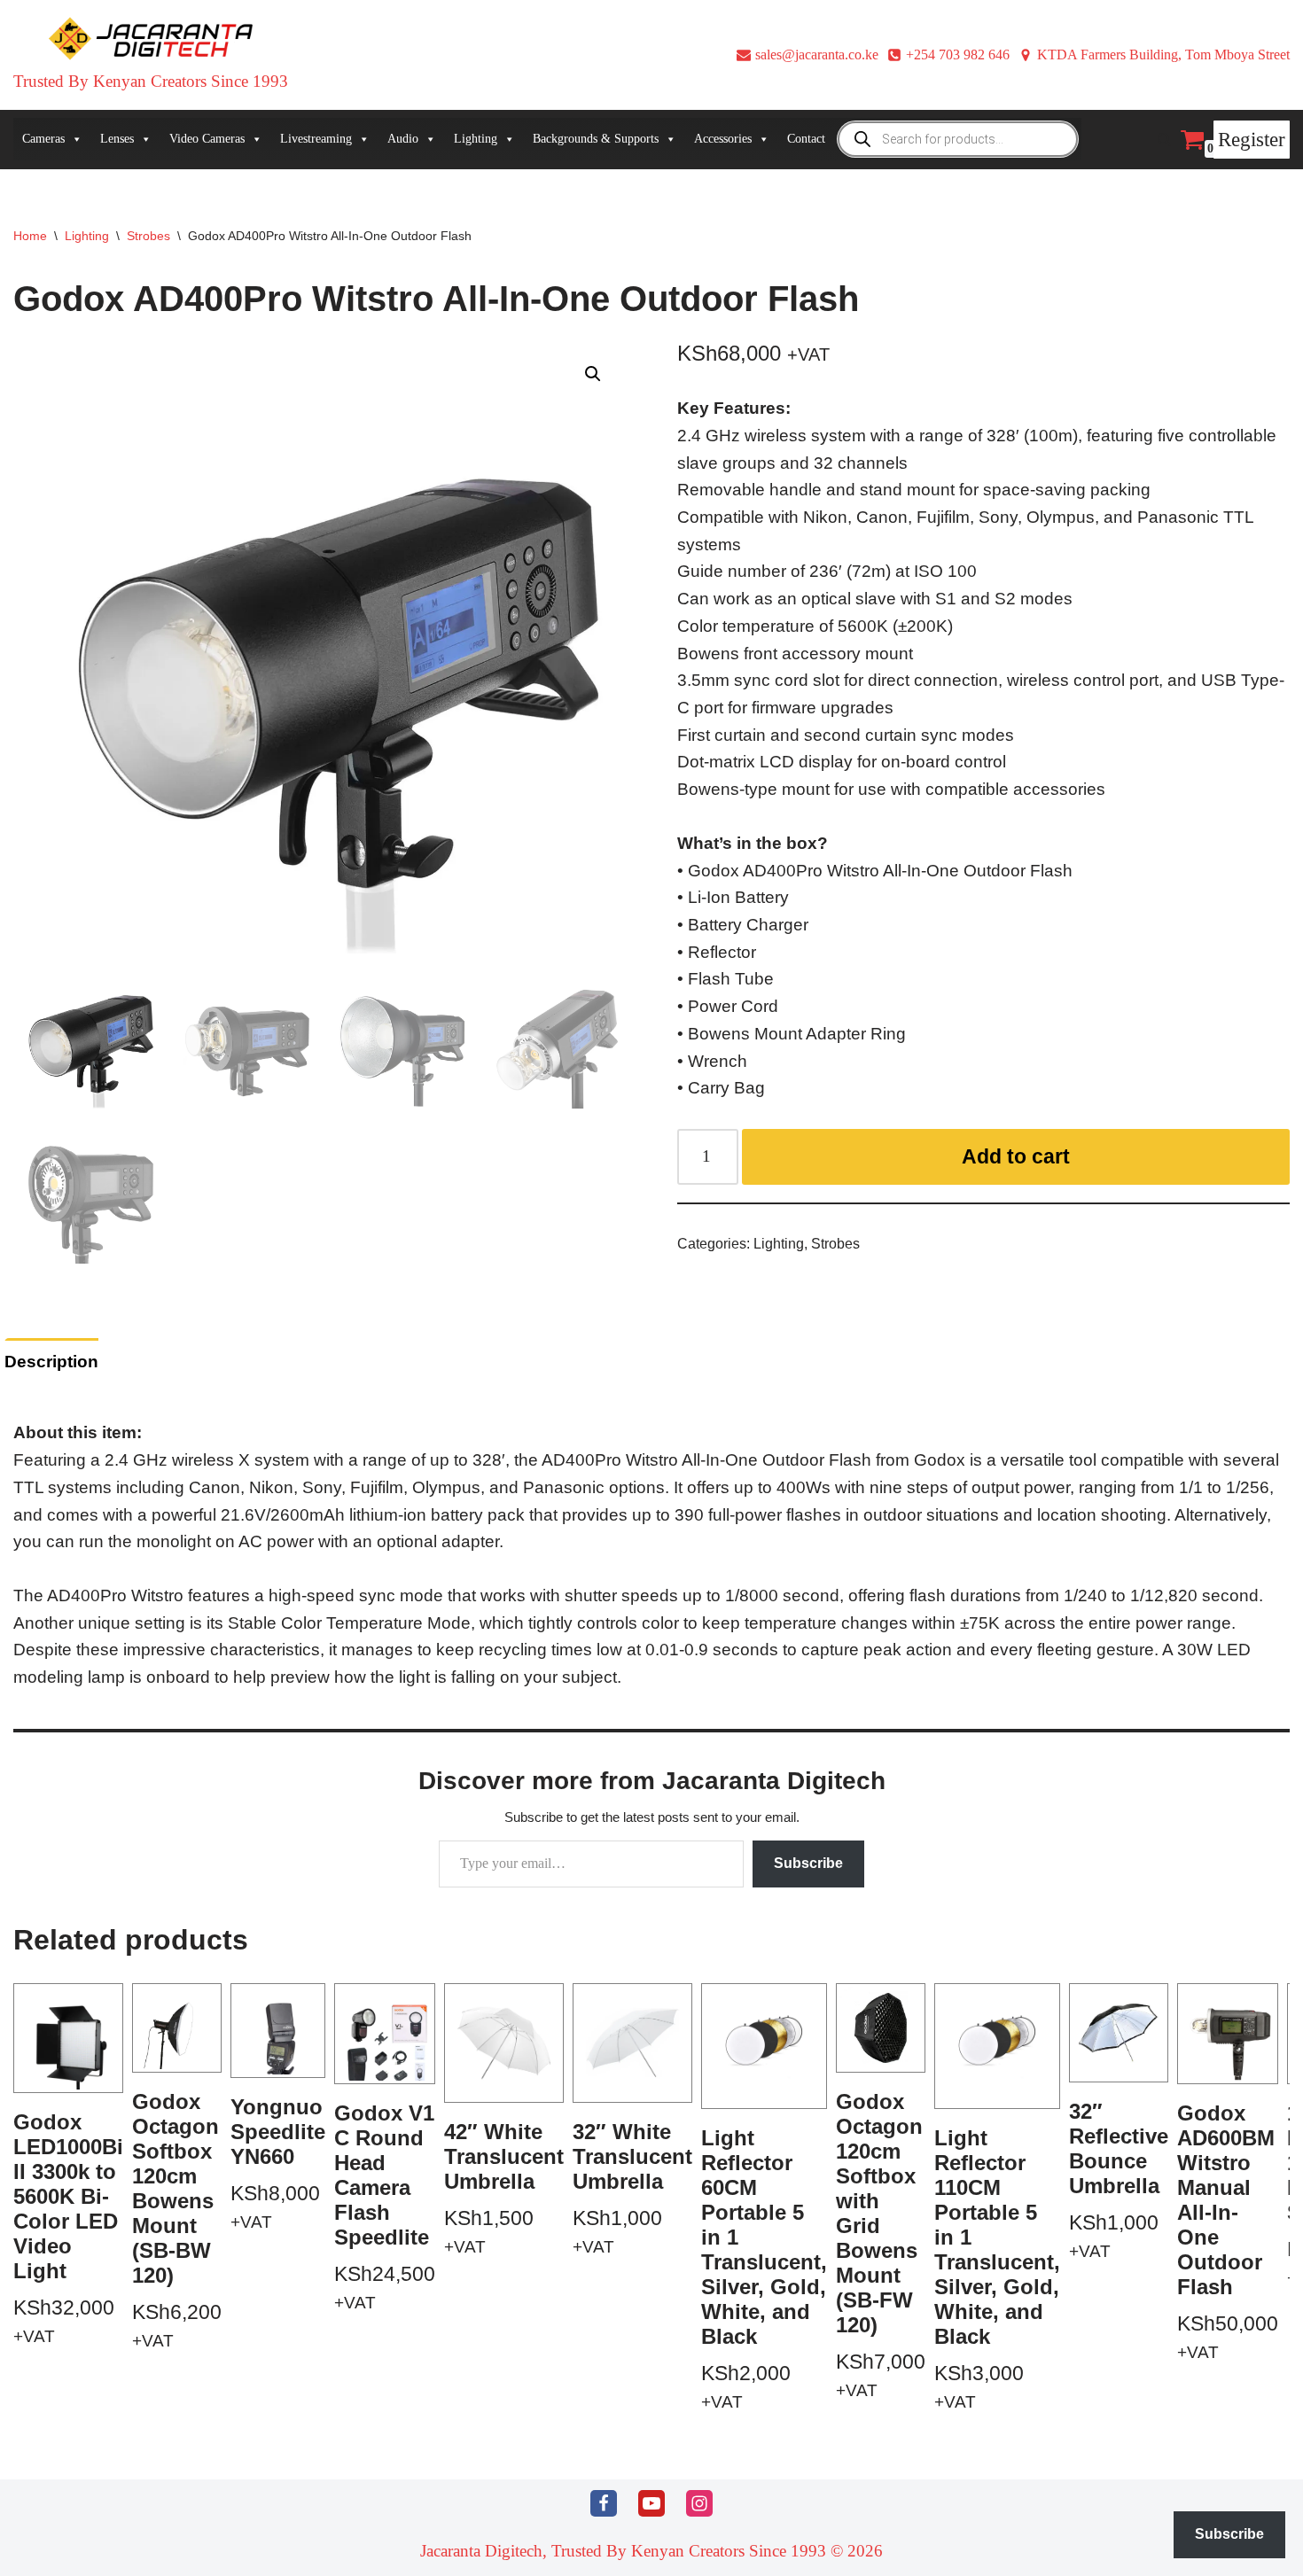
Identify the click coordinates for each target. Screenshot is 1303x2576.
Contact (806, 139)
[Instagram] (699, 2503)
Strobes (148, 236)
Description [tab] (51, 1362)
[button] (593, 374)
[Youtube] (651, 2503)
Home (30, 236)
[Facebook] (604, 2503)
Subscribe (808, 1863)
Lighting (87, 236)
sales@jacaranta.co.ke (817, 54)
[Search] (1164, 140)
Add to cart (1016, 1156)
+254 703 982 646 (958, 54)
